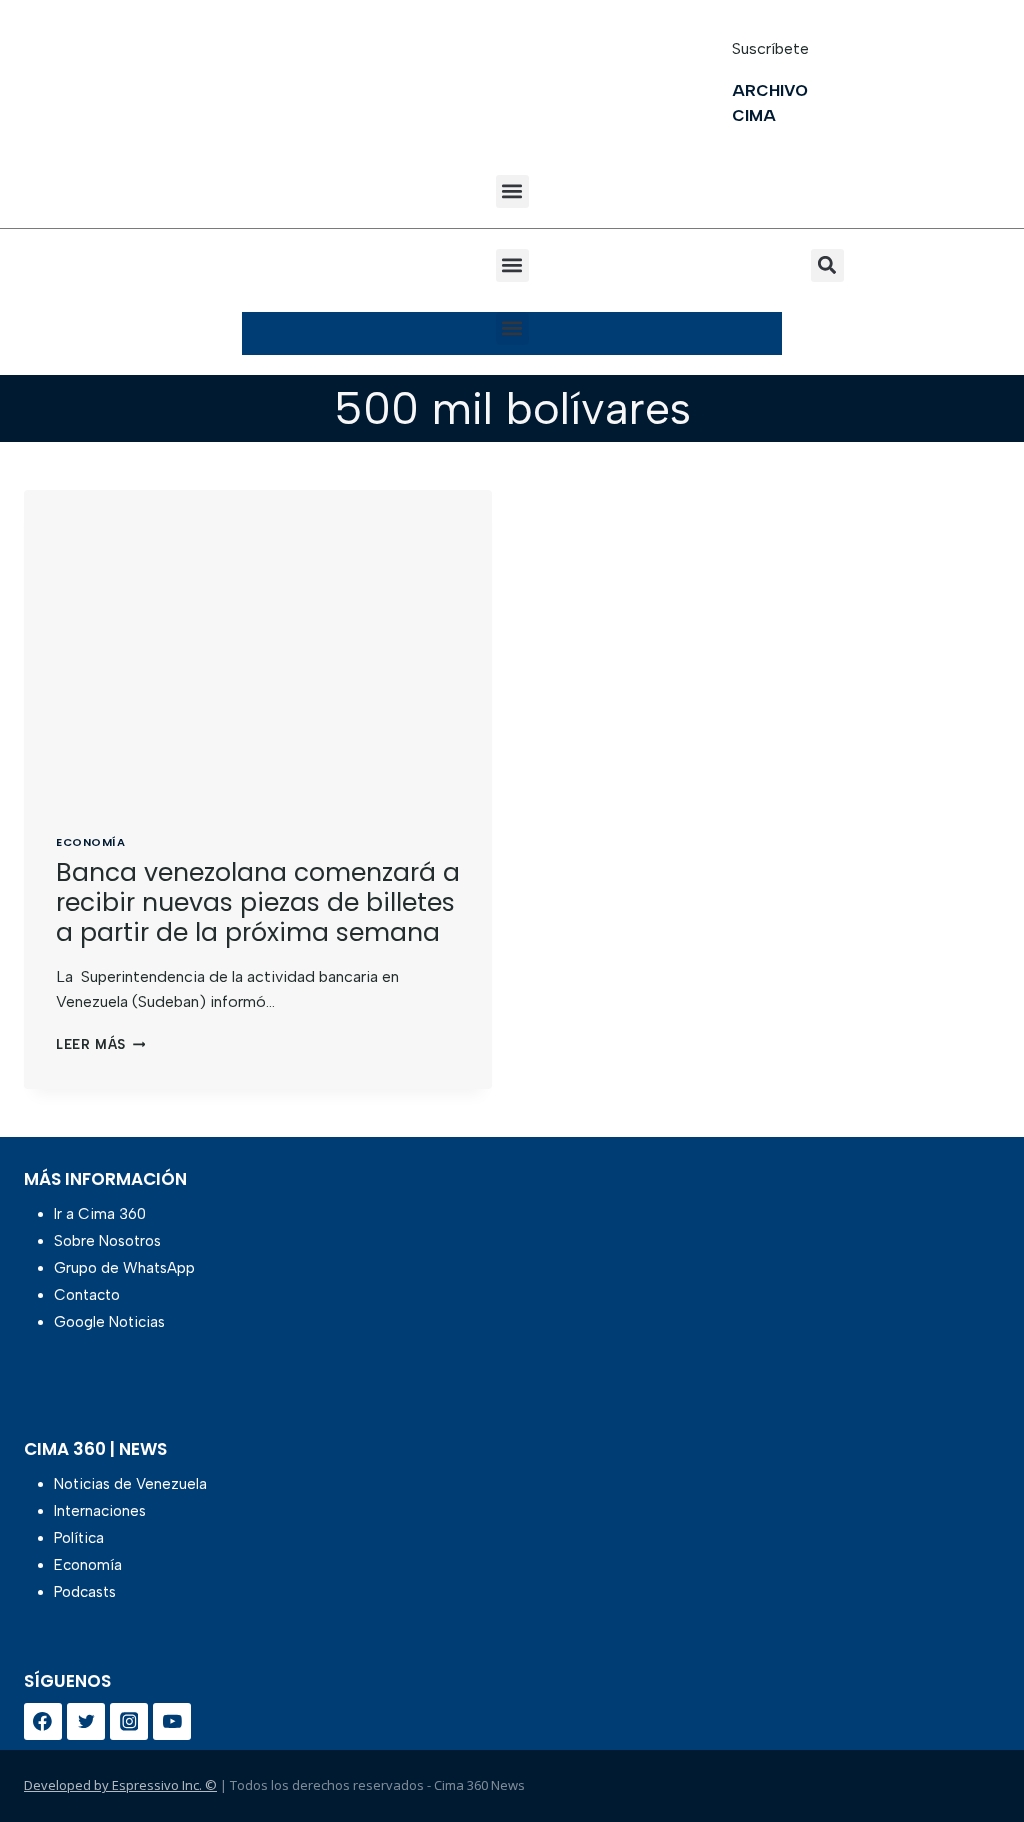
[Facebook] (43, 1722)
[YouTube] (172, 1722)
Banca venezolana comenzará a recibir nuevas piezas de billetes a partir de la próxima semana (258, 902)
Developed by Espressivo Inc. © (120, 1785)
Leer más (100, 1044)
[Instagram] (129, 1722)
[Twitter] (86, 1722)
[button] (512, 191)
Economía (90, 842)
